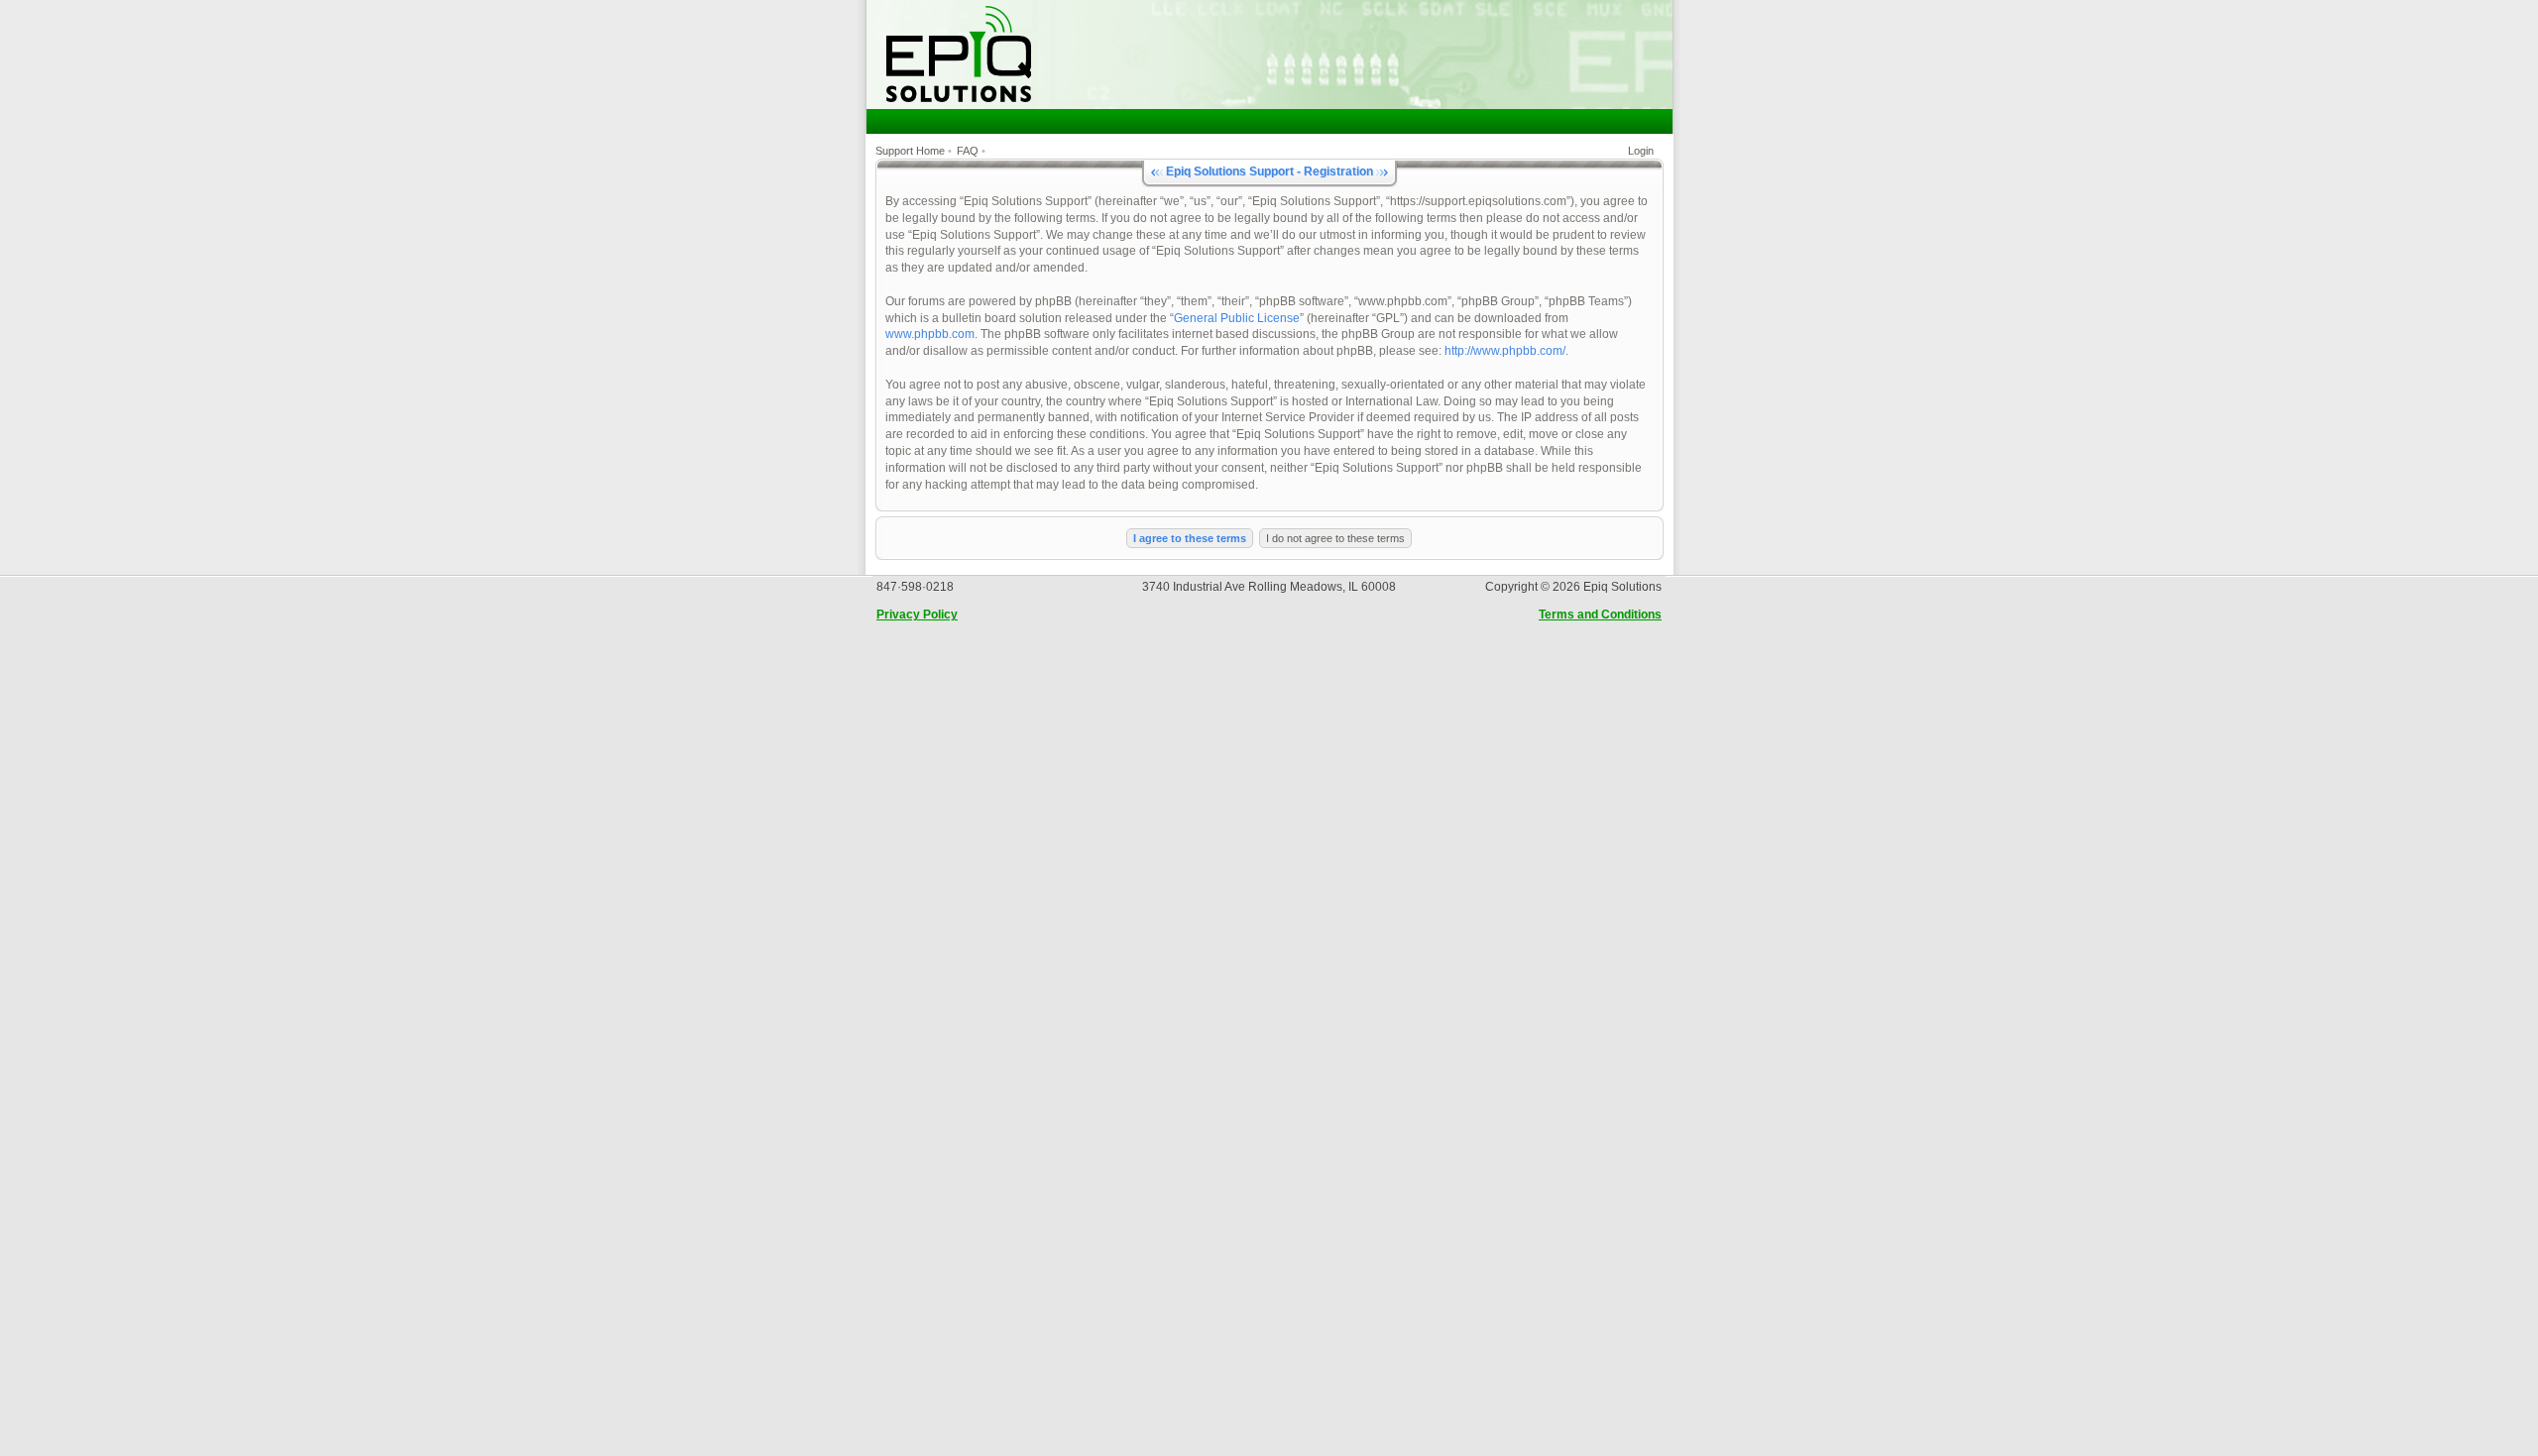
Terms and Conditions (1600, 615)
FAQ (968, 151)
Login (1641, 151)
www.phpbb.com (930, 334)
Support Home (910, 151)
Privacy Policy (917, 615)
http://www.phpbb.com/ (1505, 351)
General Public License (1237, 318)
